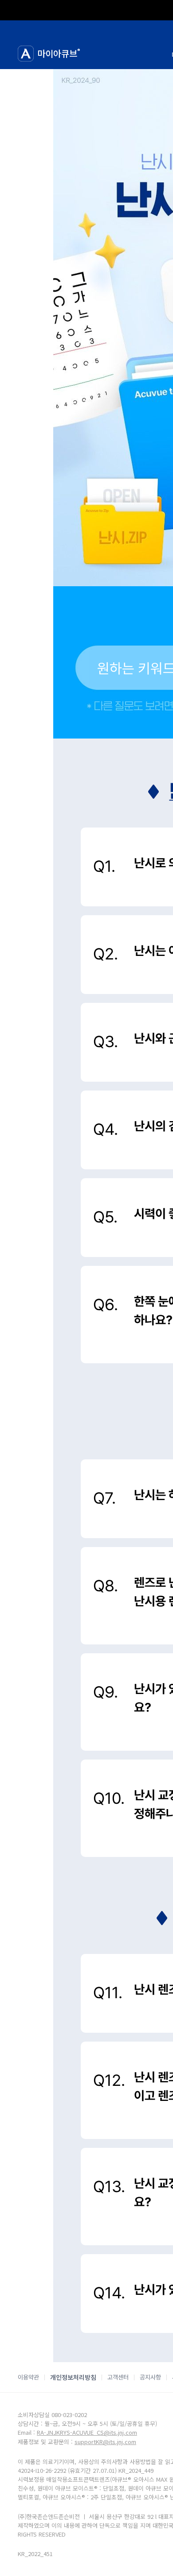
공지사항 (150, 2377)
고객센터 (118, 2377)
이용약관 (28, 2377)
